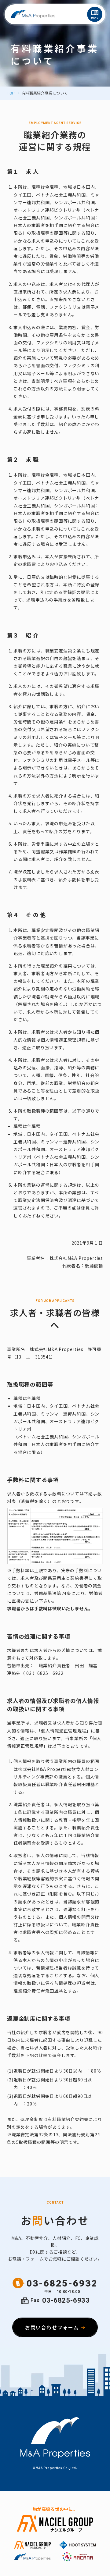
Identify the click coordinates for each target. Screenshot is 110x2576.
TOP (11, 93)
